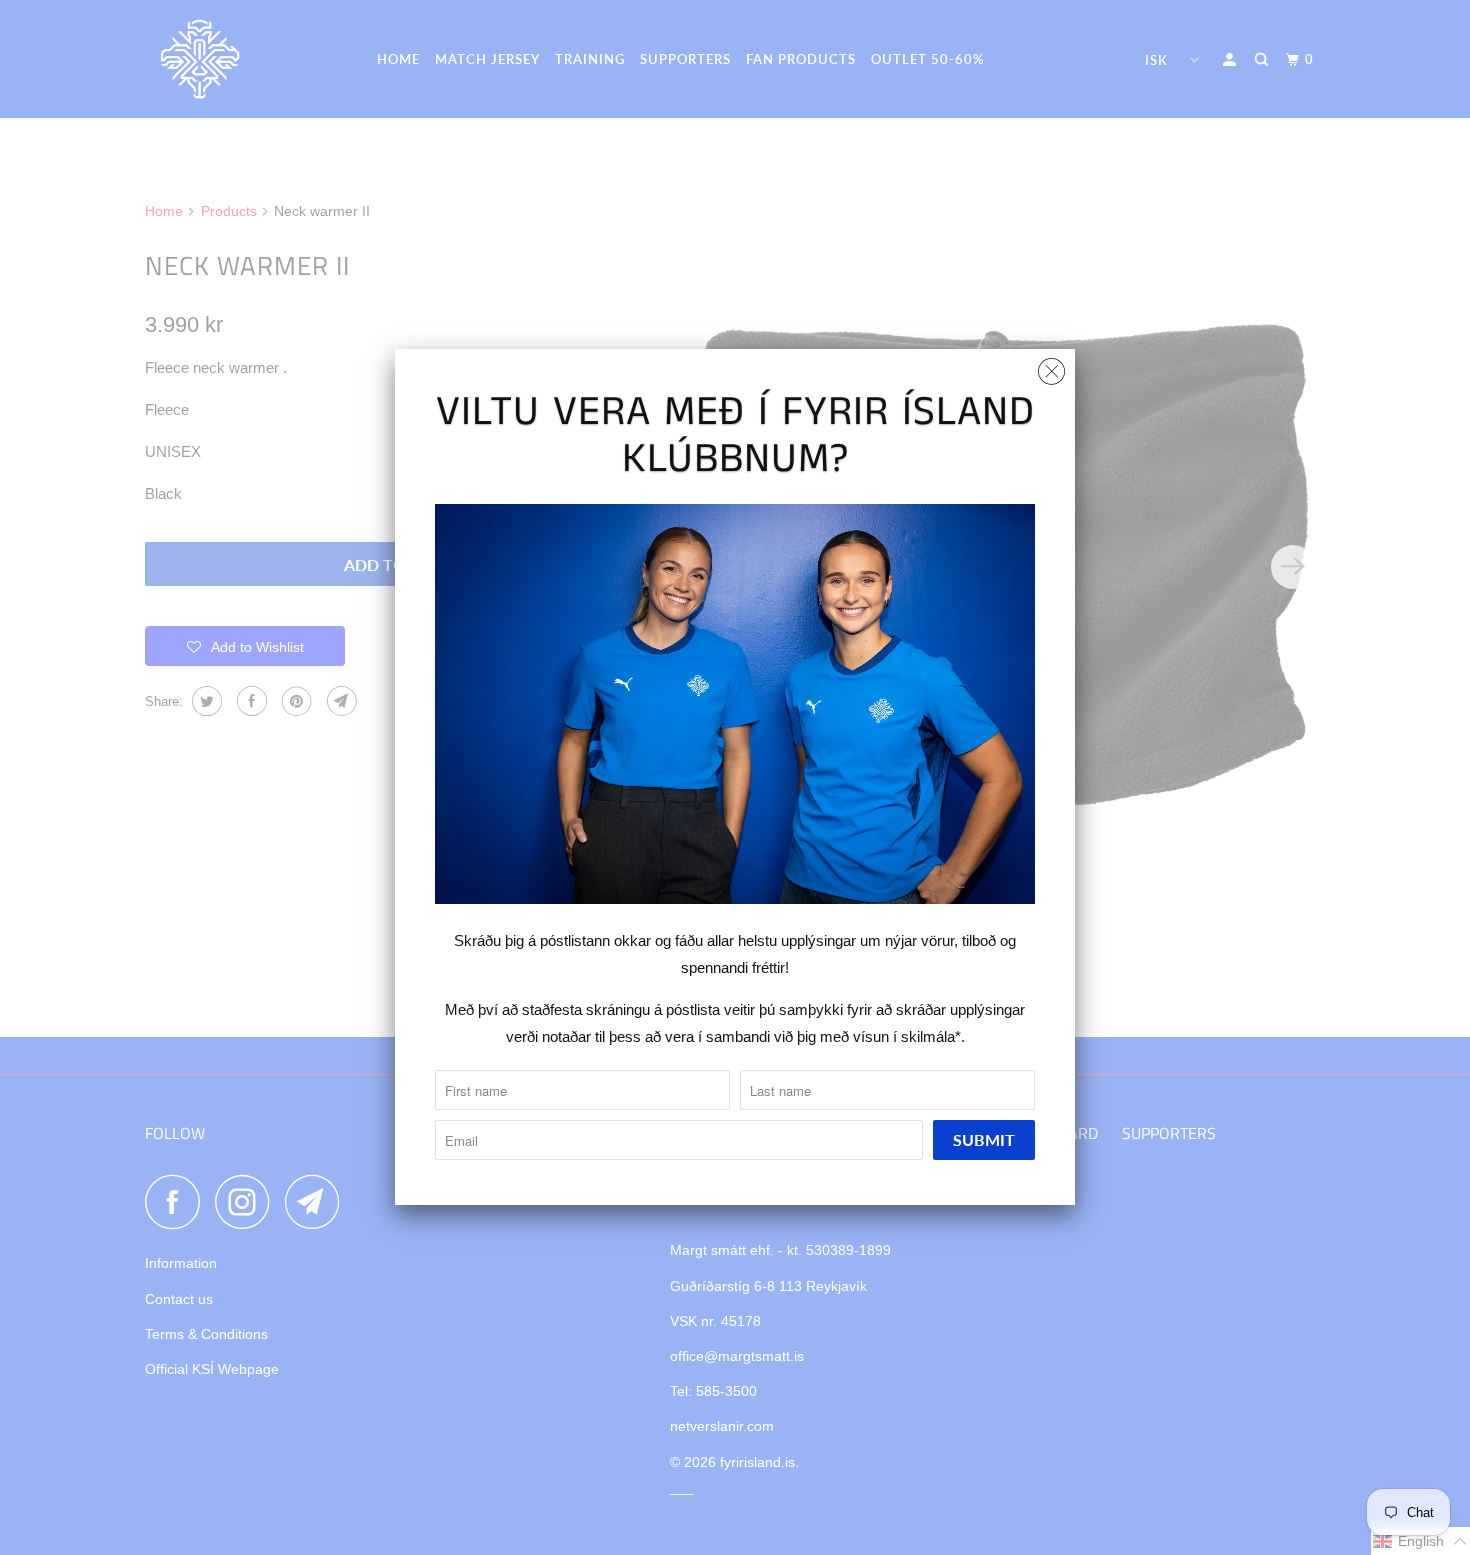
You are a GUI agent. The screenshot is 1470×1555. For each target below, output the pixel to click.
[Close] (1051, 366)
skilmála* (931, 1036)
